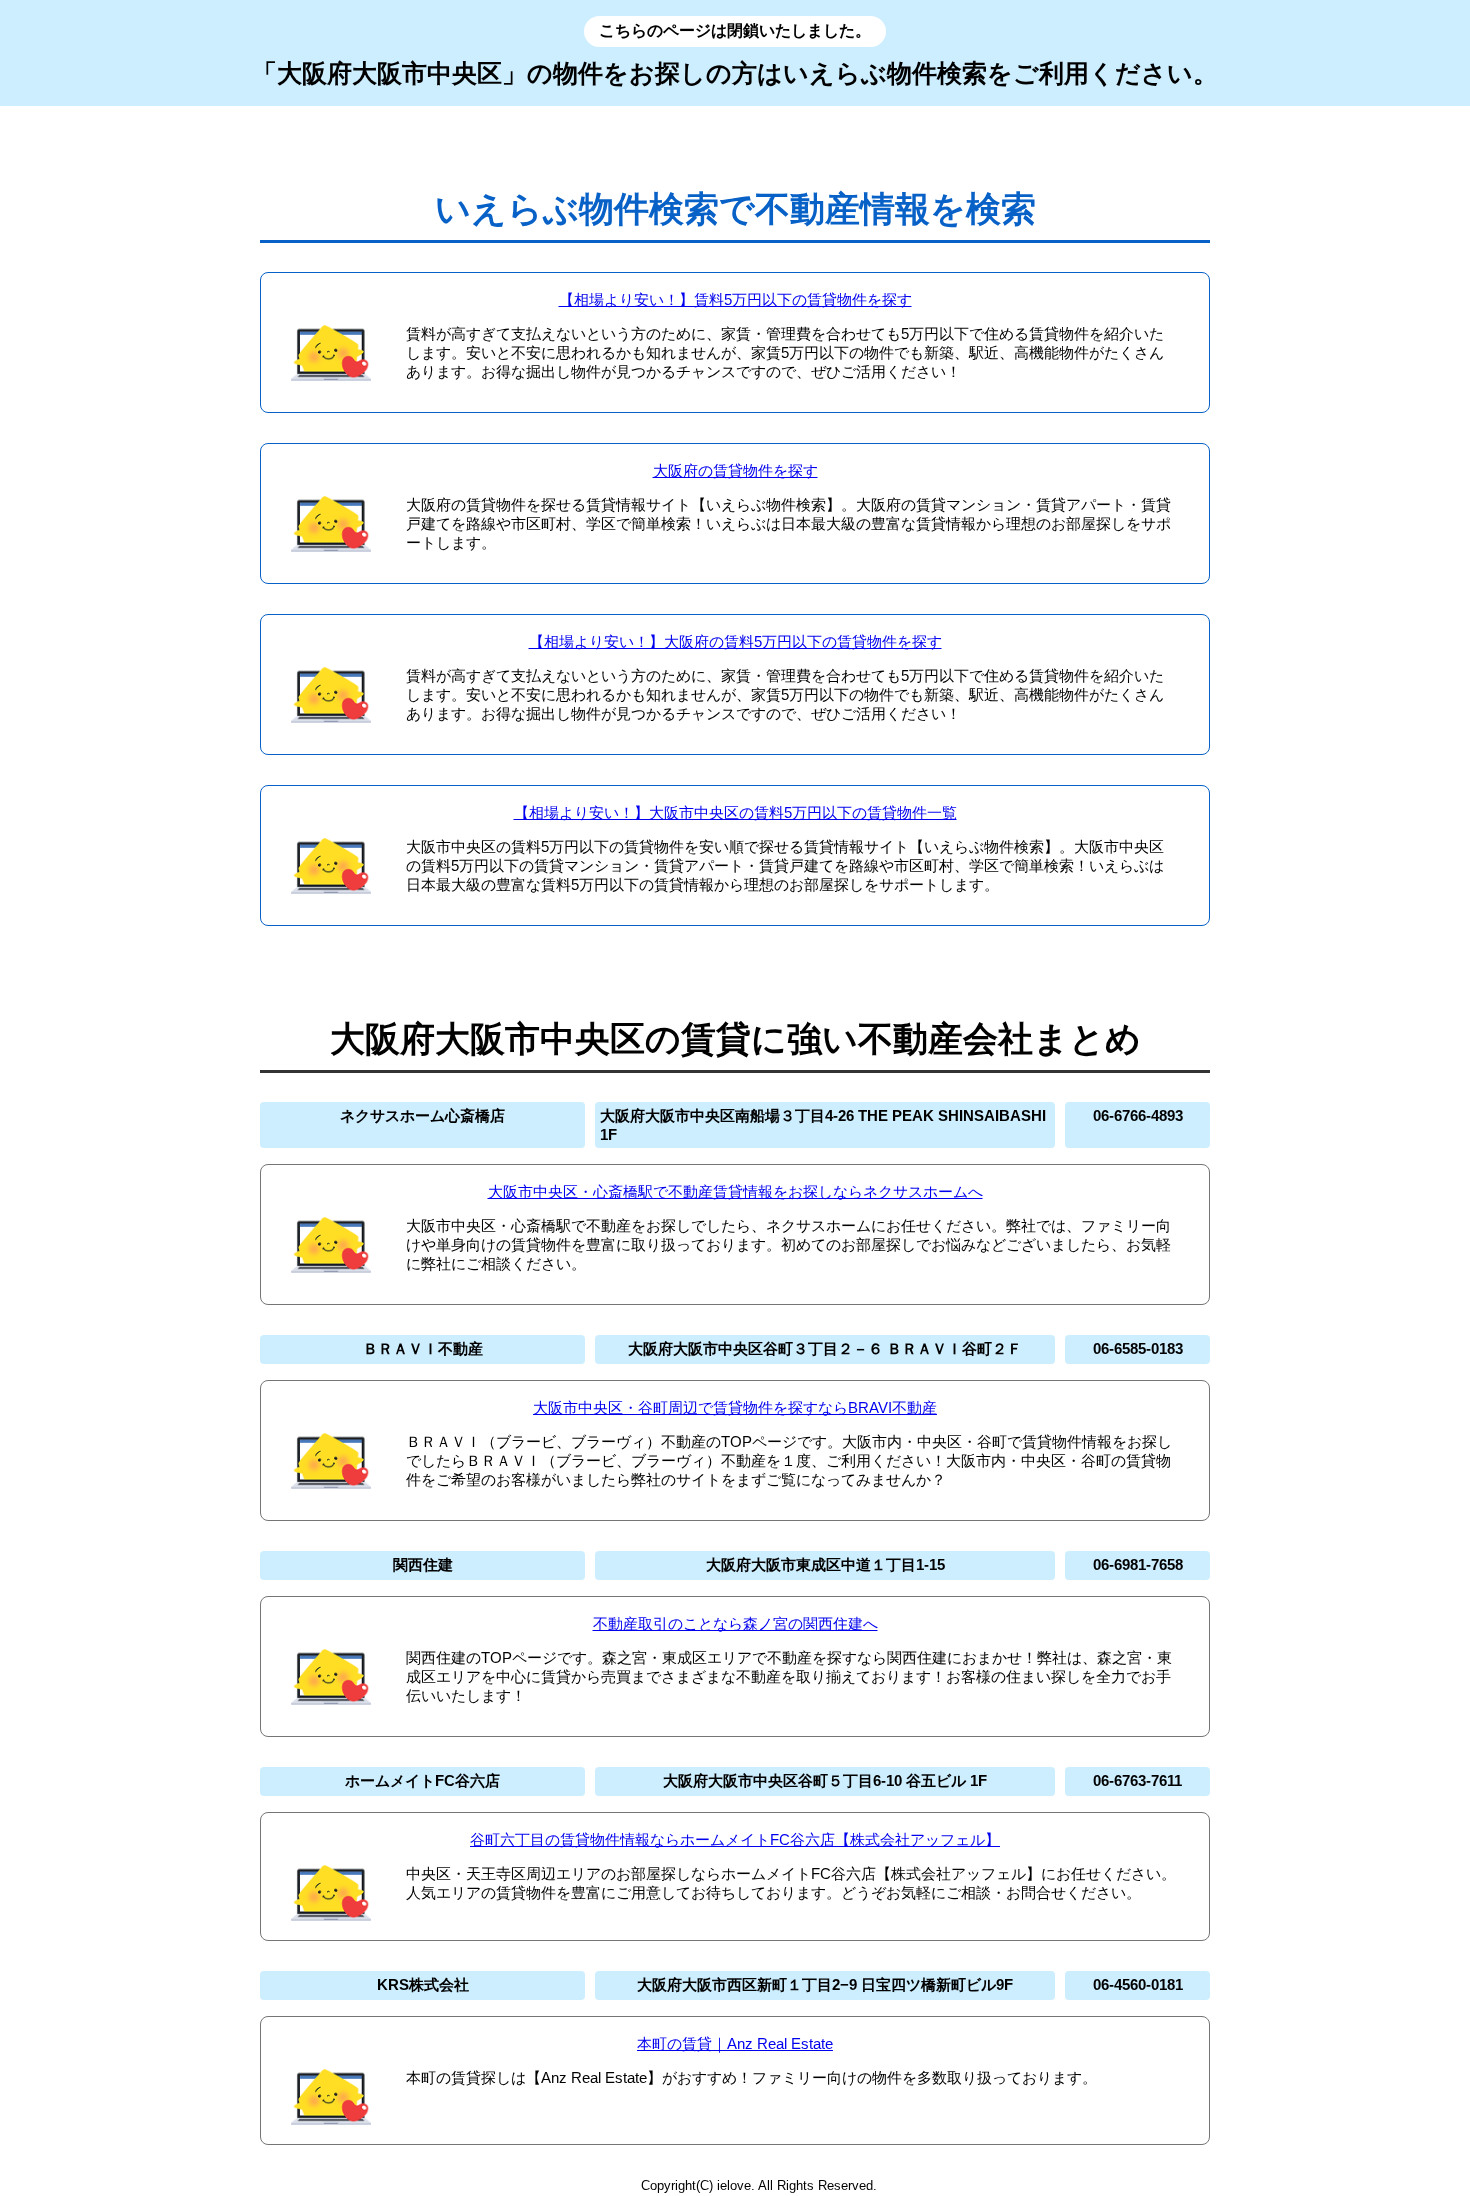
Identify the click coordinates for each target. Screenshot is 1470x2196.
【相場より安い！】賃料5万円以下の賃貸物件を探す (735, 299)
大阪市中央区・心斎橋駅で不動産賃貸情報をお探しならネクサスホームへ (735, 1191)
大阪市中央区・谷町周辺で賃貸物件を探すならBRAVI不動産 (735, 1407)
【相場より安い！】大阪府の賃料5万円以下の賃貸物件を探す (735, 641)
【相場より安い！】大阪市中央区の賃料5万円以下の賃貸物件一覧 (735, 812)
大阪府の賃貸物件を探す (735, 470)
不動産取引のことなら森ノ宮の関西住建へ (735, 1623)
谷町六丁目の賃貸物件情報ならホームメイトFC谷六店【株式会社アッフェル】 (735, 1839)
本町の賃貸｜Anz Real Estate (735, 2043)
